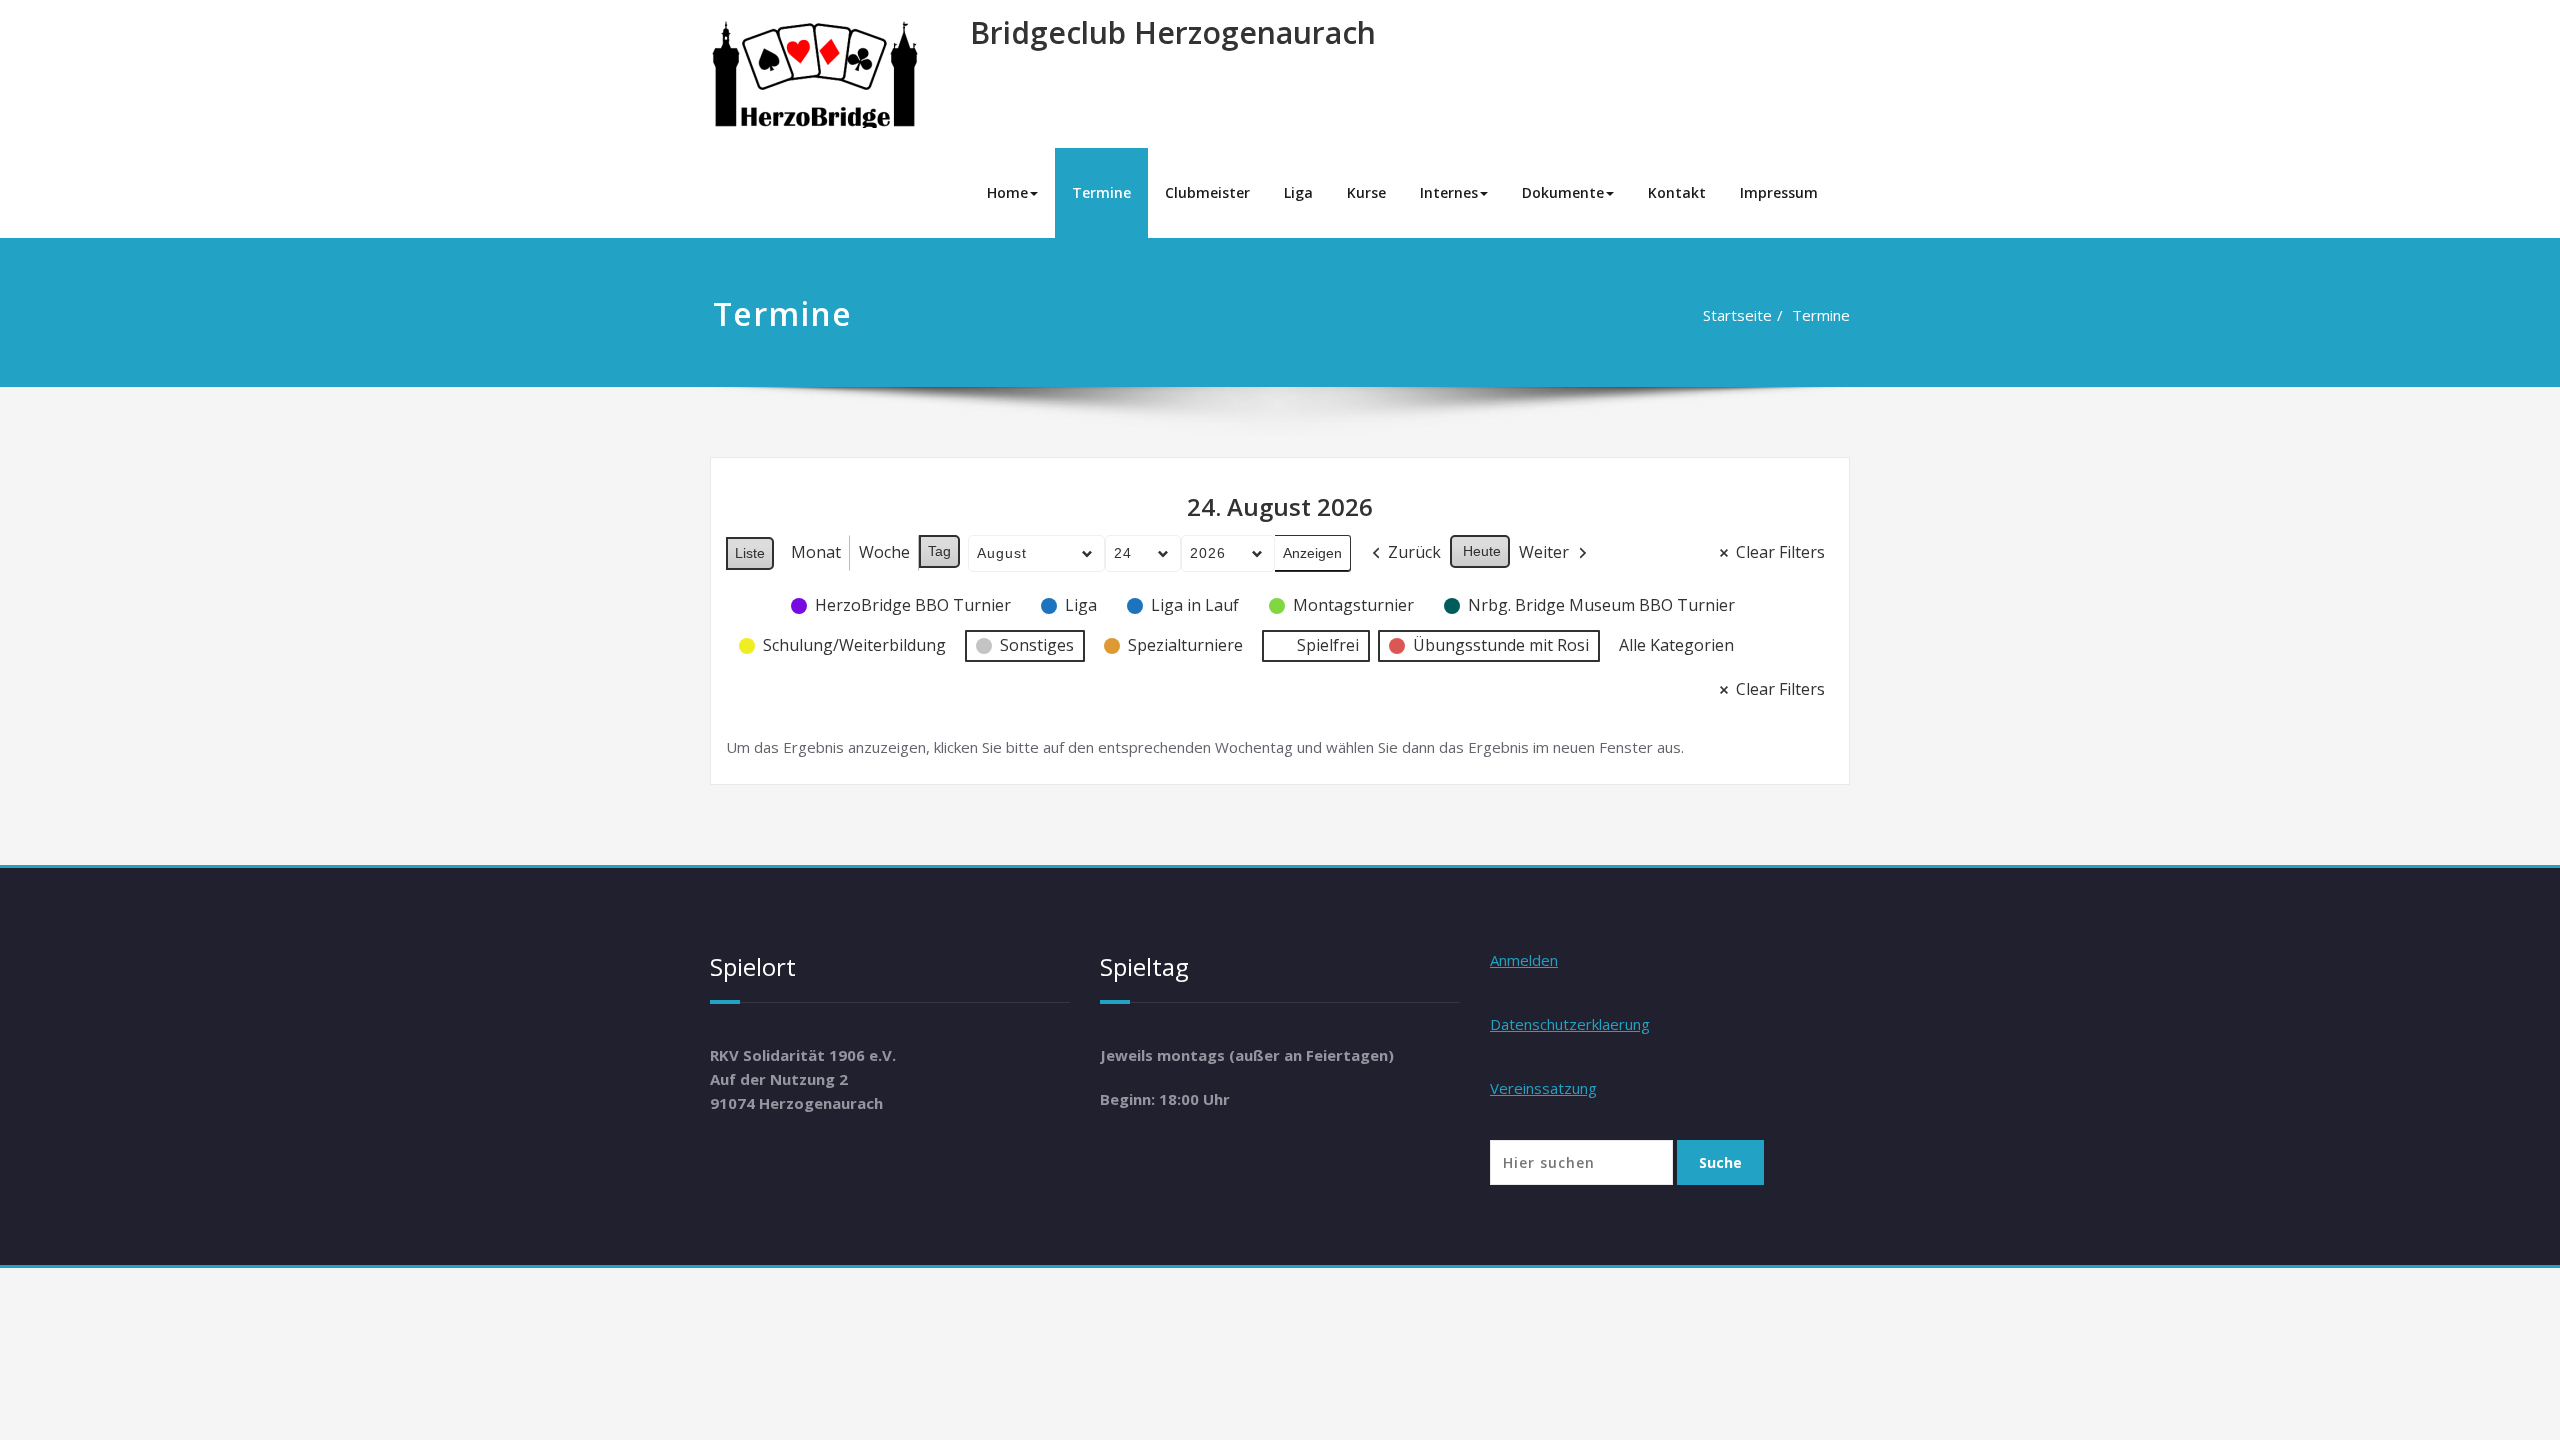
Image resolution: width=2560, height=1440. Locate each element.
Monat (816, 552)
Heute (1482, 551)
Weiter (1544, 552)
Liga (1298, 192)
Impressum (1779, 192)
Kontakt (1677, 192)
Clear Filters (1780, 552)
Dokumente (1563, 192)
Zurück (1414, 552)
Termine (1101, 192)
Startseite (1737, 315)
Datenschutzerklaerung (1570, 1024)
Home (1007, 192)
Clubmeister (1207, 192)
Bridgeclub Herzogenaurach (1173, 32)
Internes (1449, 192)
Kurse (1366, 192)
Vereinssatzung (1543, 1088)
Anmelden (1524, 960)
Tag (939, 551)
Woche (884, 552)
